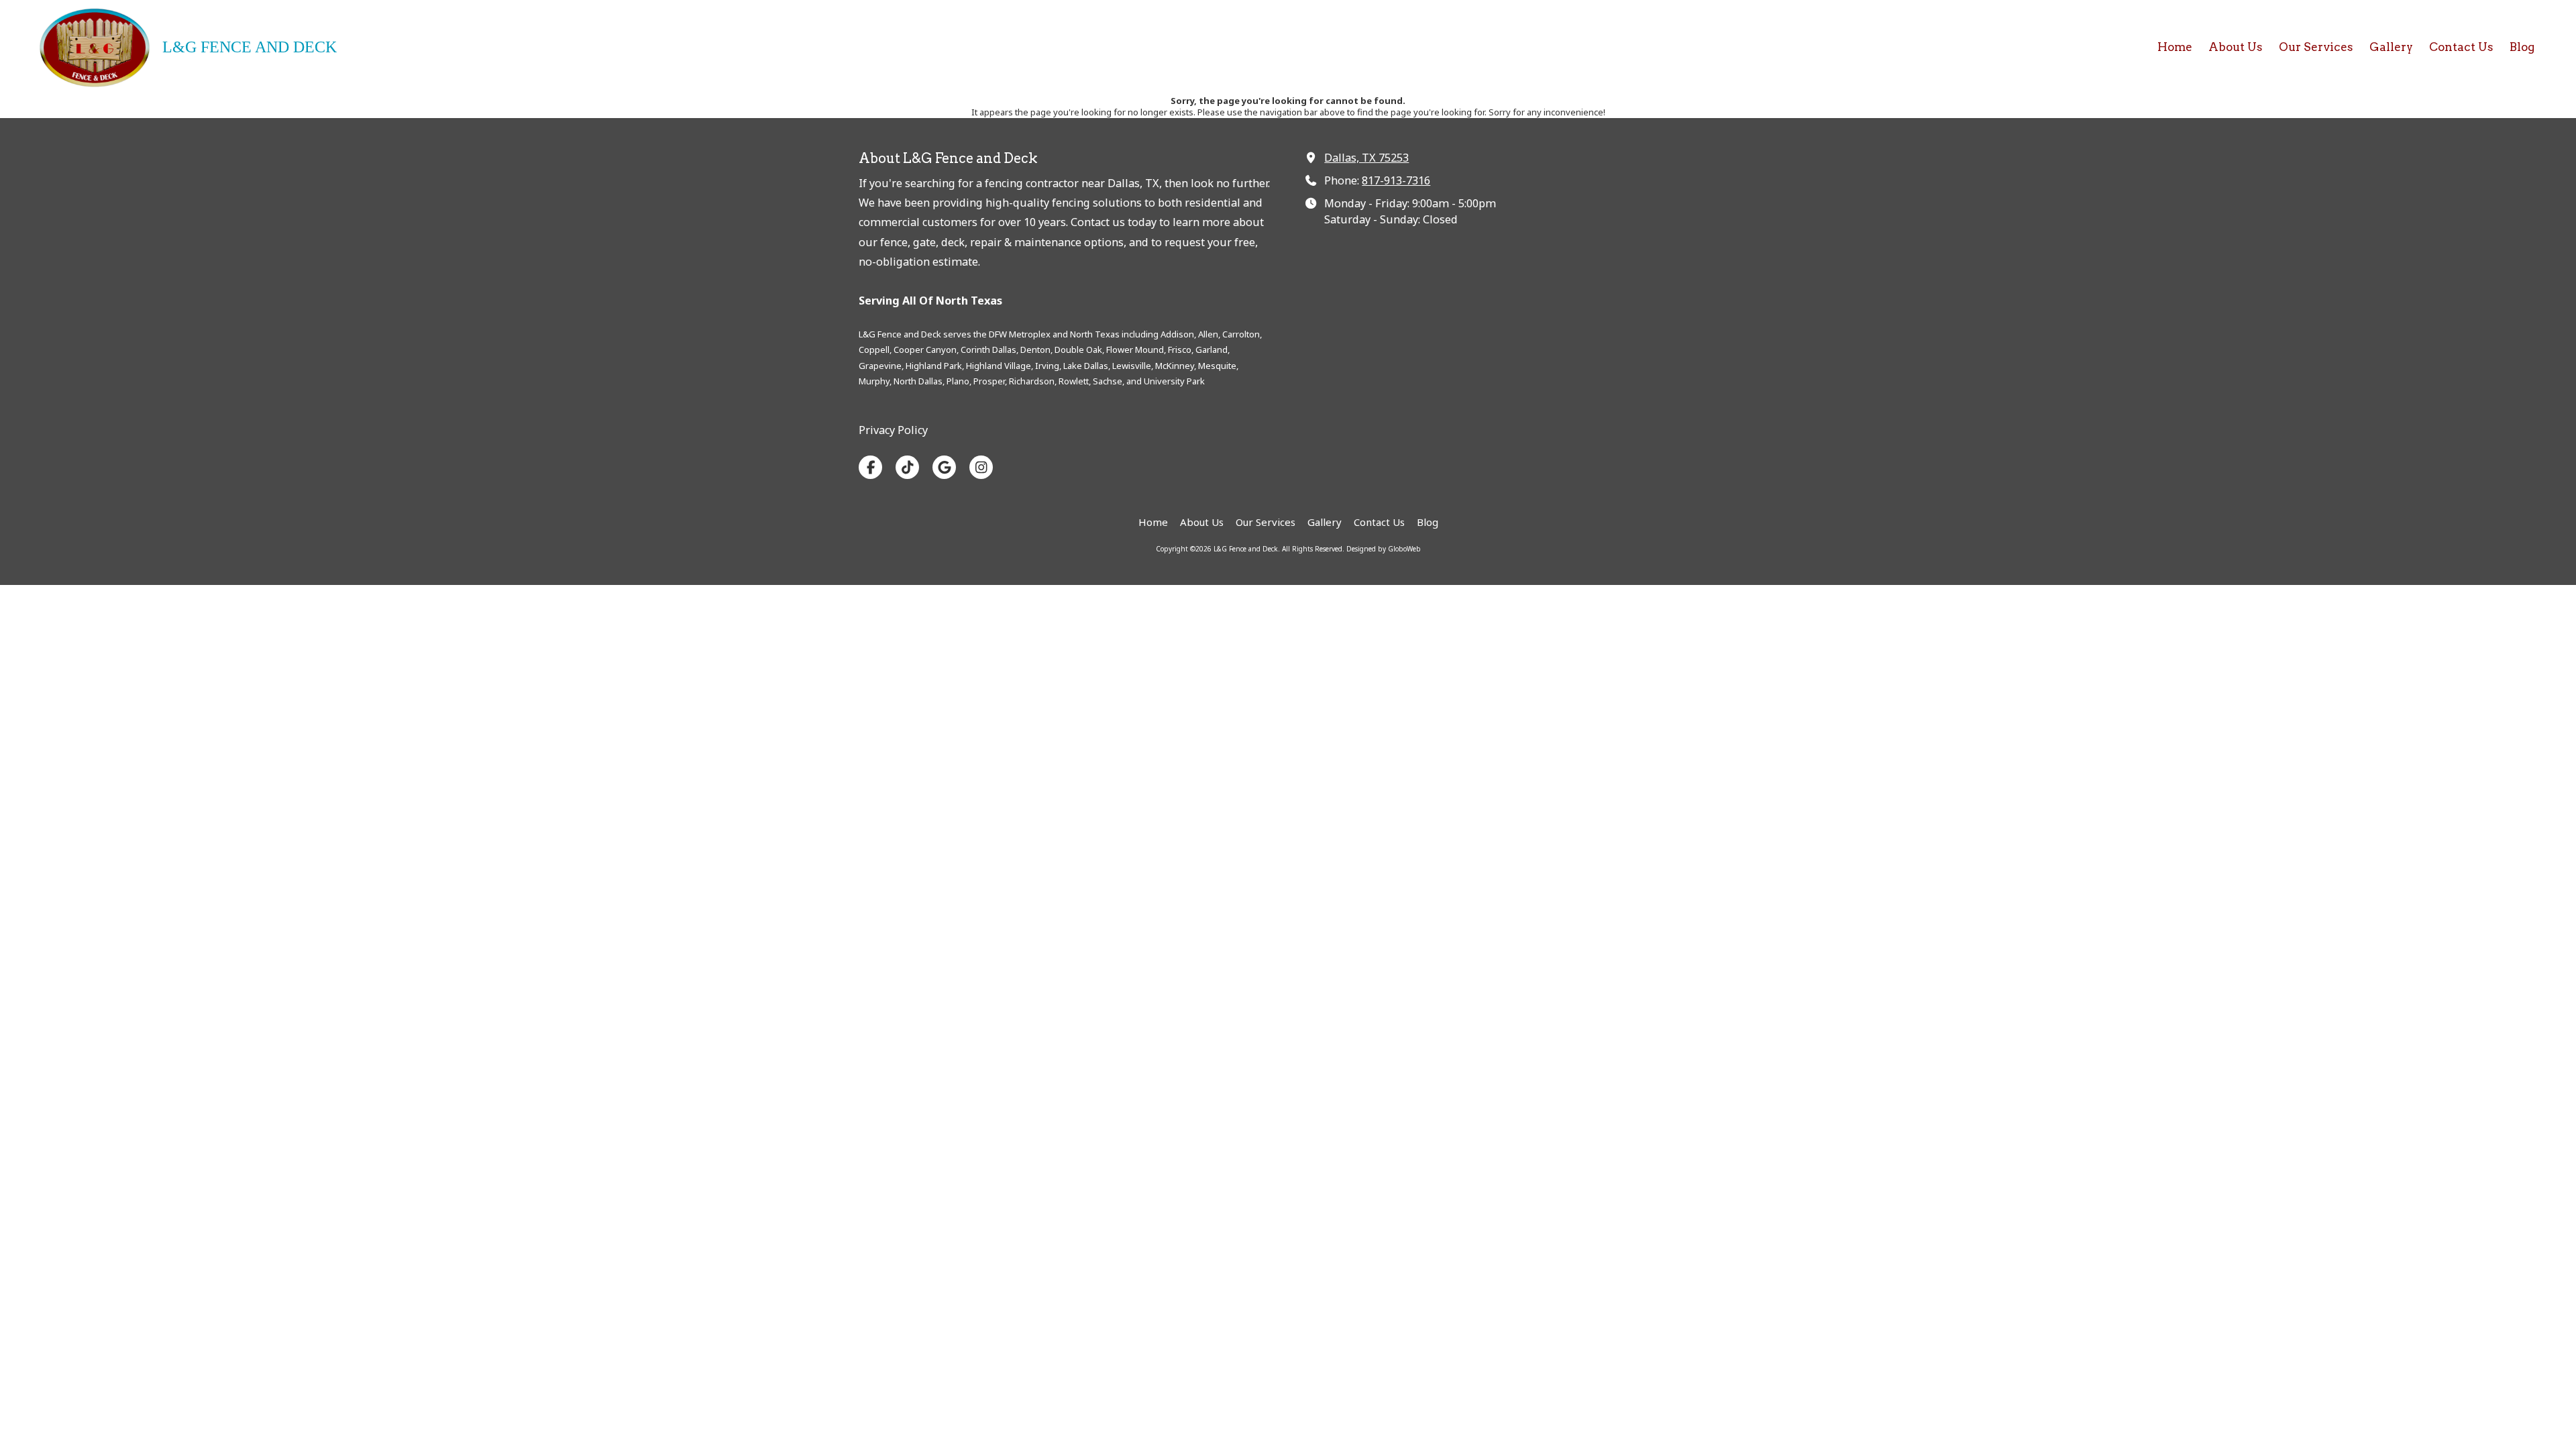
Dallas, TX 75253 (1366, 158)
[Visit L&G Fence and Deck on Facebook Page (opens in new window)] (870, 467)
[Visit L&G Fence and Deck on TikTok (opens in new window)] (907, 467)
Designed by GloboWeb (1384, 549)
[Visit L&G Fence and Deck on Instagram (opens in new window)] (981, 467)
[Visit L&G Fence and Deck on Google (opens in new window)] (944, 467)
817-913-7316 (1396, 180)
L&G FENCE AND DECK (250, 47)
